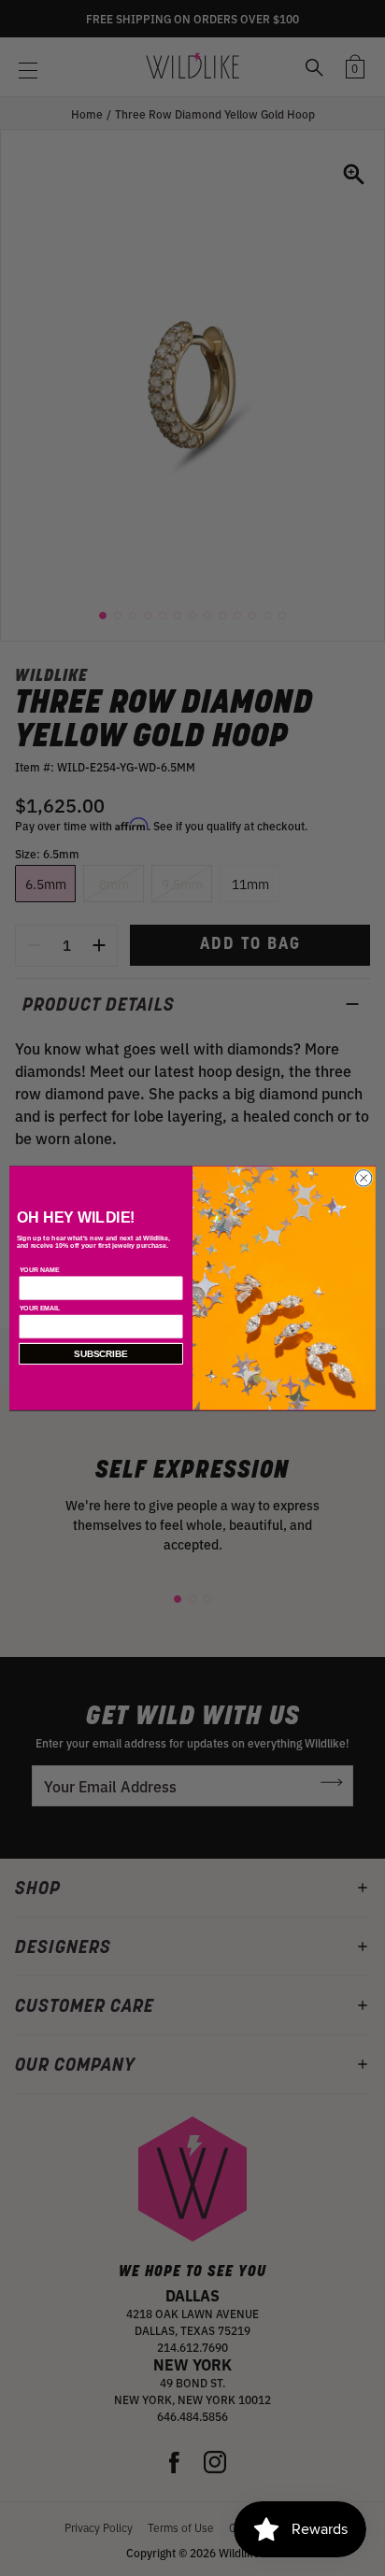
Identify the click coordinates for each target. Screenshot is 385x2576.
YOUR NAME (40, 1269)
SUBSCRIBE (101, 1354)
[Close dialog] (364, 1178)
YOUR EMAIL (40, 1309)
